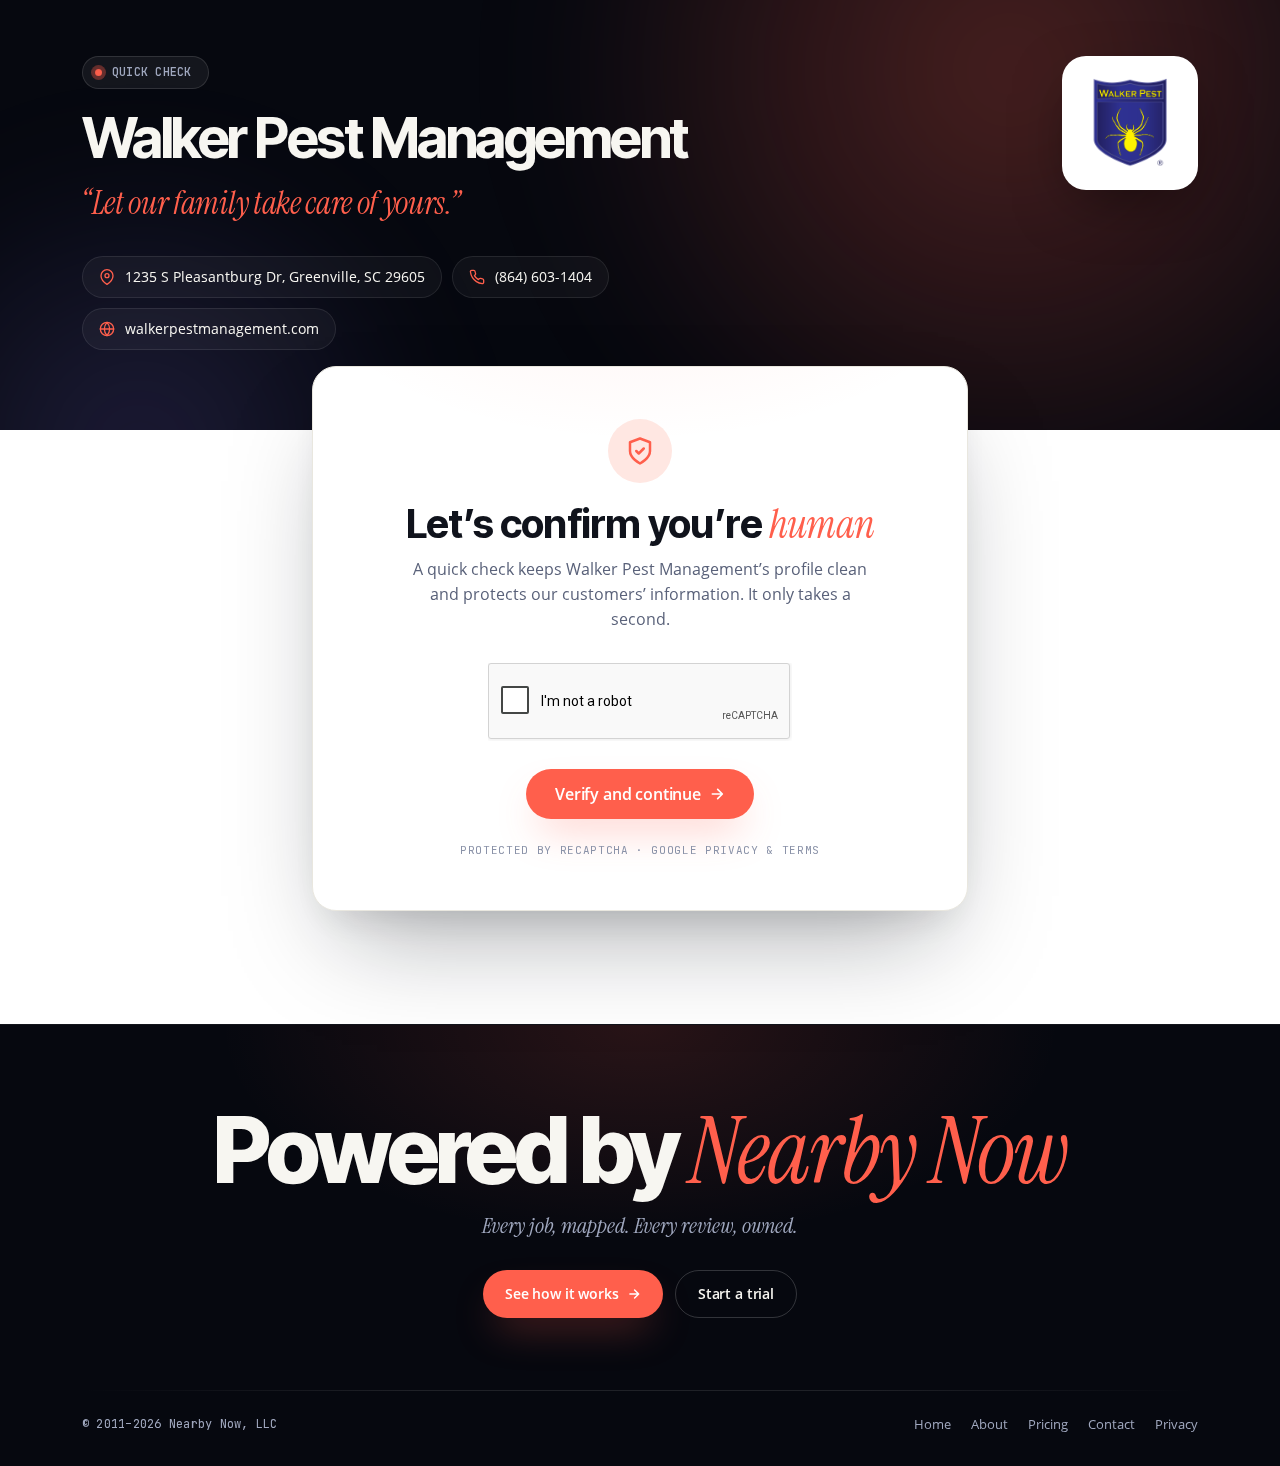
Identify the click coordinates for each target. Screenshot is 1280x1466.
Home (932, 1424)
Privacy (1176, 1424)
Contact (1111, 1424)
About (989, 1424)
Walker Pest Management (384, 138)
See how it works (562, 1293)
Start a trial (736, 1293)
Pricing (1048, 1424)
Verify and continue (628, 794)
